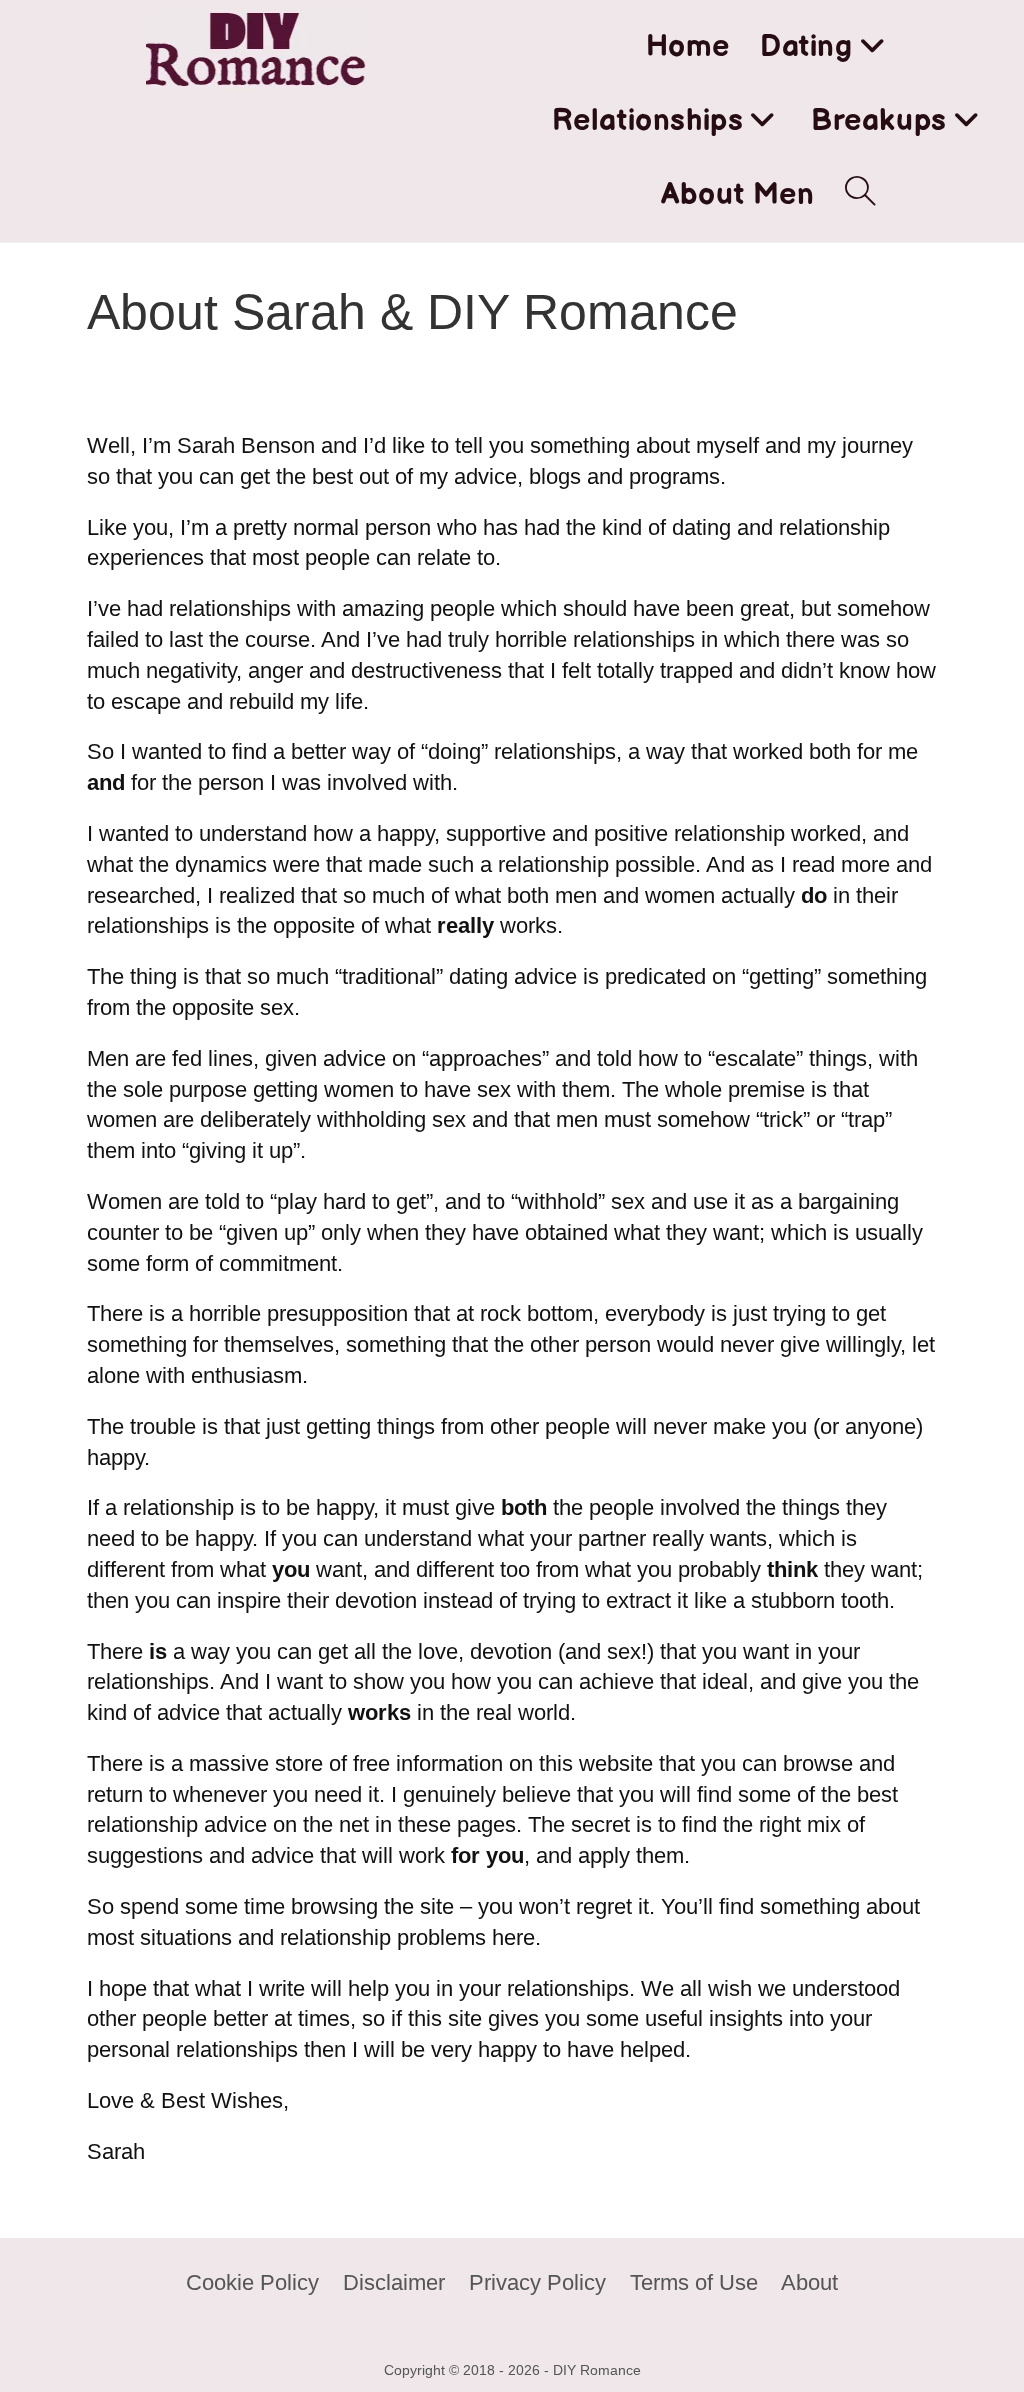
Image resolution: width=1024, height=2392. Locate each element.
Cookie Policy (252, 2282)
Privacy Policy (537, 2282)
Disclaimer (394, 2282)
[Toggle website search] (860, 195)
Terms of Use (694, 2282)
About (809, 2282)
